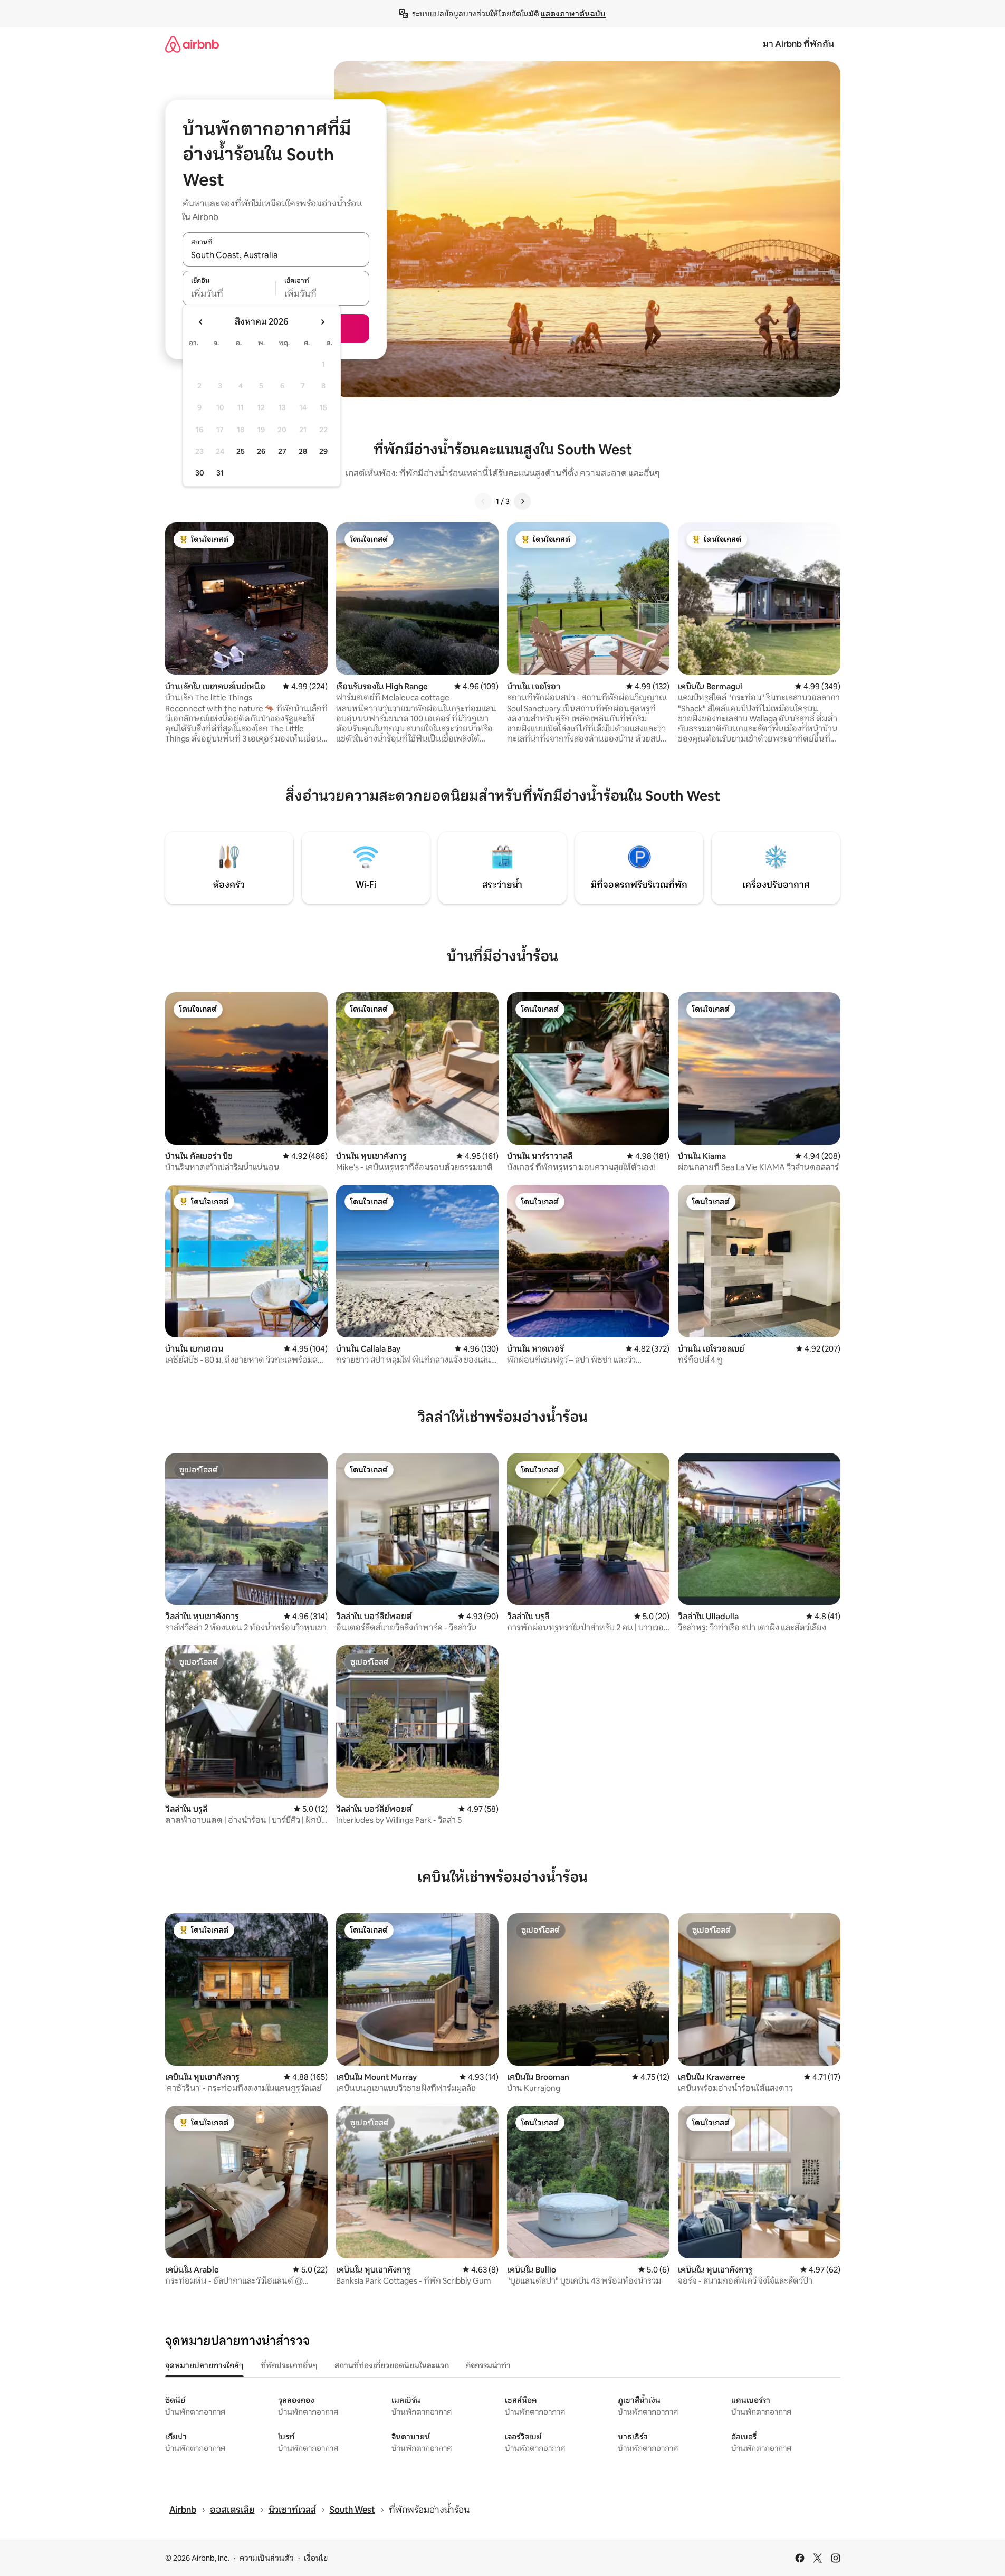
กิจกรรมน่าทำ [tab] (488, 2365)
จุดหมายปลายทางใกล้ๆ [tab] (204, 2365)
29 (323, 451)
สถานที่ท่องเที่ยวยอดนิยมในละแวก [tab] (392, 2365)
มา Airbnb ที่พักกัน (798, 44)
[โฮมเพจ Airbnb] (192, 44)
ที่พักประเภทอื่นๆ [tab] (289, 2365)
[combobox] (276, 255)
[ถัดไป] (522, 501)
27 (282, 451)
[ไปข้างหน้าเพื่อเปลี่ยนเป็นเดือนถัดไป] (322, 322)
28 (303, 451)
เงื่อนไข (316, 2558)
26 (261, 451)
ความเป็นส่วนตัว (267, 2558)
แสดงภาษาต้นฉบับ (573, 14)
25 (241, 451)
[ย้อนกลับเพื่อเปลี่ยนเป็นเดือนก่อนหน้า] (201, 322)
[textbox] (229, 294)
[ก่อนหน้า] (483, 501)
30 (200, 473)
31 (220, 473)
